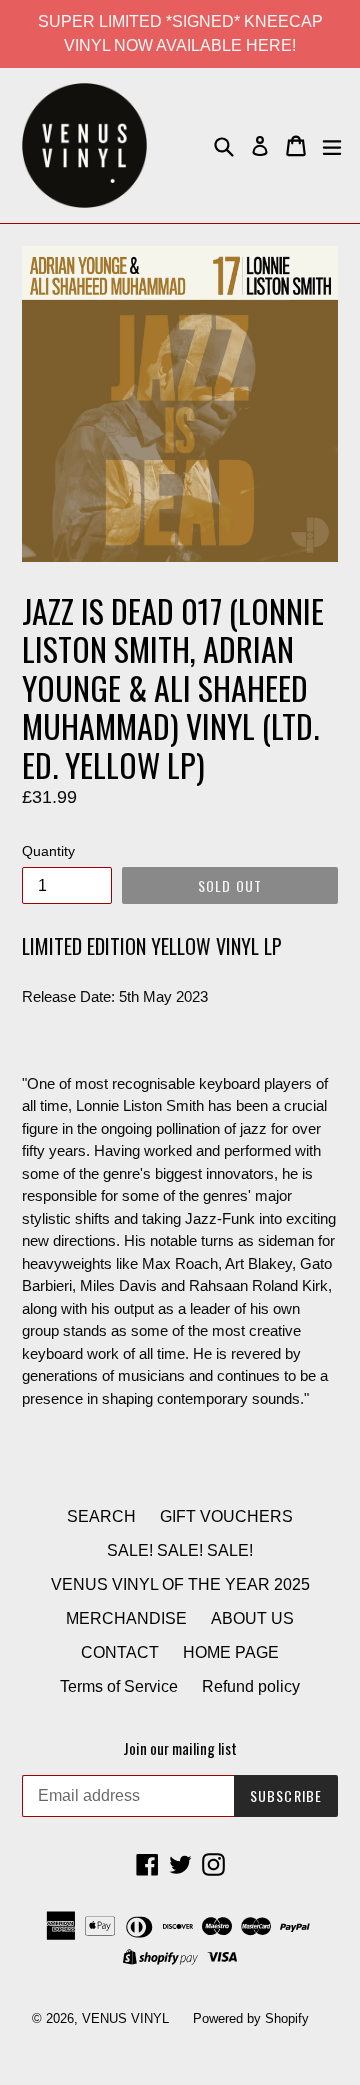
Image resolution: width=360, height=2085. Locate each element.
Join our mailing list (180, 1748)
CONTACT (120, 1652)
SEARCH (101, 1516)
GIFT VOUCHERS (226, 1516)
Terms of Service (119, 1686)
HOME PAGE (231, 1652)
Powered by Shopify (251, 2018)
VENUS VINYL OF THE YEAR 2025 (180, 1584)
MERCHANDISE (126, 1618)
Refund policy (251, 1686)
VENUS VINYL (125, 2018)
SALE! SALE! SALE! (180, 1550)
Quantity (48, 851)
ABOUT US (252, 1618)
